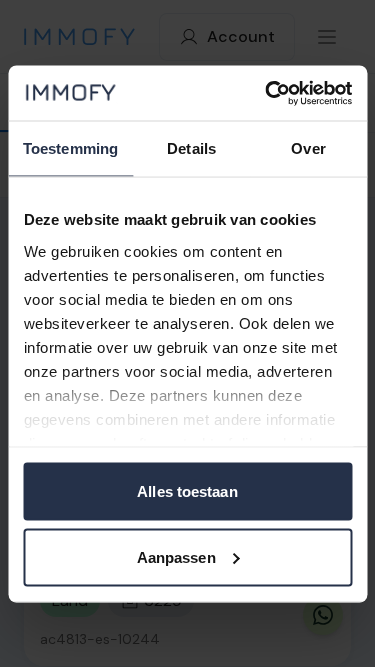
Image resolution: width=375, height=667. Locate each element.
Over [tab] (308, 148)
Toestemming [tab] (70, 148)
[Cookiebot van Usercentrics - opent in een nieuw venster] (267, 93)
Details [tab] (191, 148)
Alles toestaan (187, 491)
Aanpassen (176, 556)
